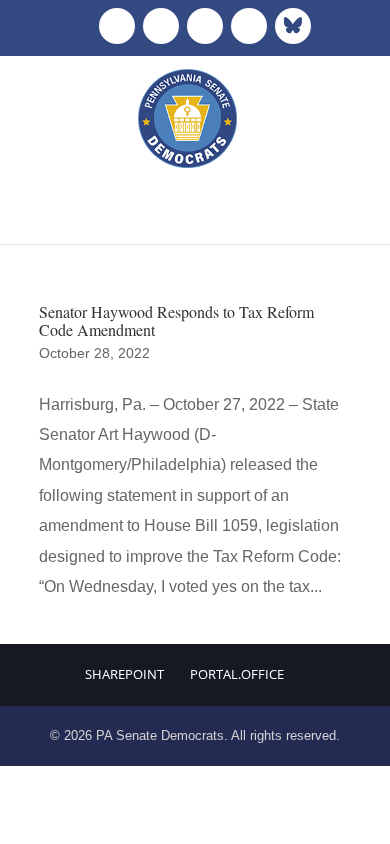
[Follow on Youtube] (249, 26)
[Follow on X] (161, 26)
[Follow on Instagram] (205, 26)
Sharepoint (124, 674)
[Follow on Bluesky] (293, 26)
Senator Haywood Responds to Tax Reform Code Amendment (176, 320)
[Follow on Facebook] (117, 26)
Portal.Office (237, 674)
